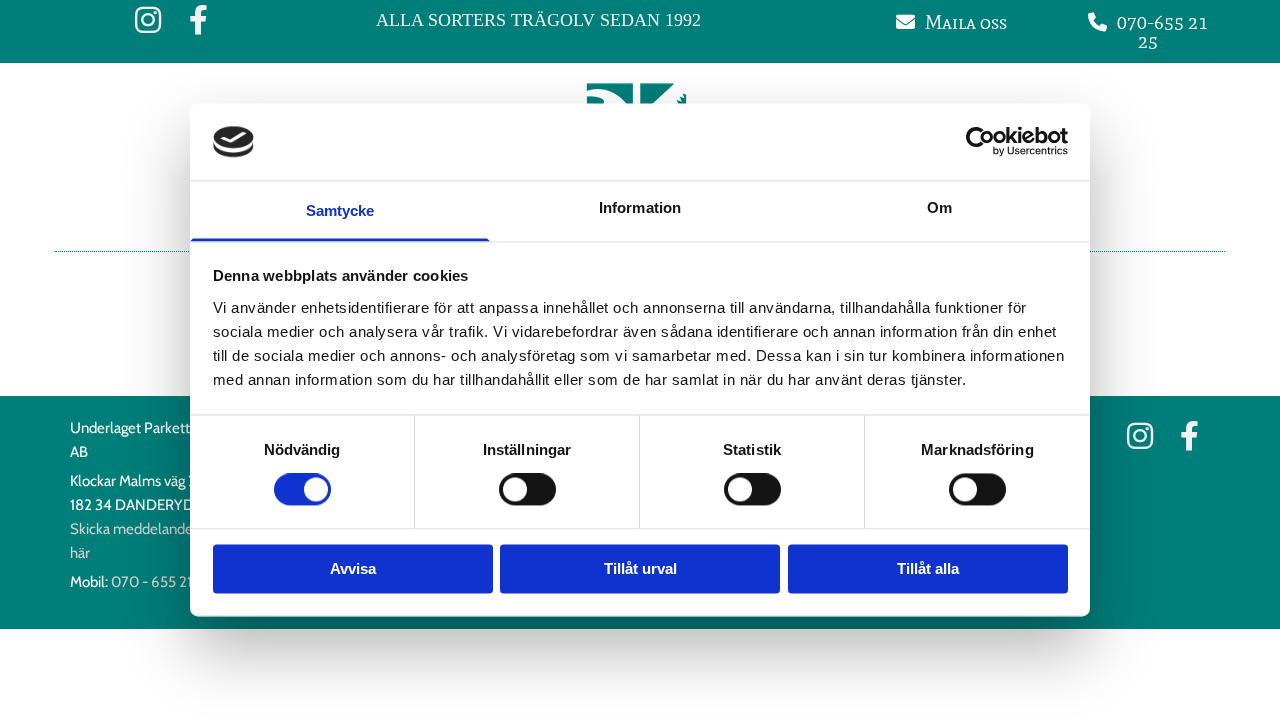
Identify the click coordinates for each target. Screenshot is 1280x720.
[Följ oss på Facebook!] (198, 20)
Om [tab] (939, 207)
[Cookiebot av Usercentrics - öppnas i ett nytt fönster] (980, 142)
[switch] (527, 490)
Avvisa (353, 568)
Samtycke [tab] (340, 210)
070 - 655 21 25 (161, 582)
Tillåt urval (640, 568)
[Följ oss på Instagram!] (148, 20)
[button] (951, 22)
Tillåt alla (928, 568)
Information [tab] (640, 207)
